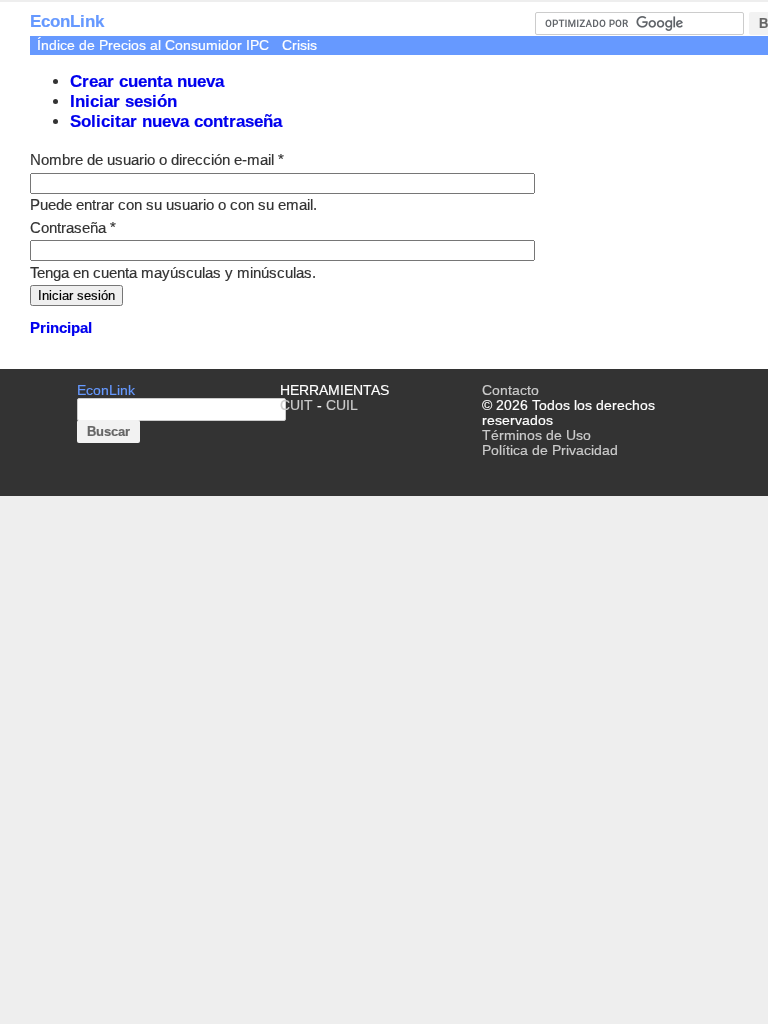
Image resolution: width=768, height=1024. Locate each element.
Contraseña (73, 227)
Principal (61, 327)
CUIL (342, 405)
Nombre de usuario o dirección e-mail (157, 159)
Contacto (510, 390)
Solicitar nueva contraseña (176, 121)
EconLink (67, 21)
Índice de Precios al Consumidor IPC (153, 45)
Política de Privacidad (550, 450)
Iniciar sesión (123, 101)
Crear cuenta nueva (147, 81)
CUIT (296, 405)
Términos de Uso (536, 435)
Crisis (299, 45)
